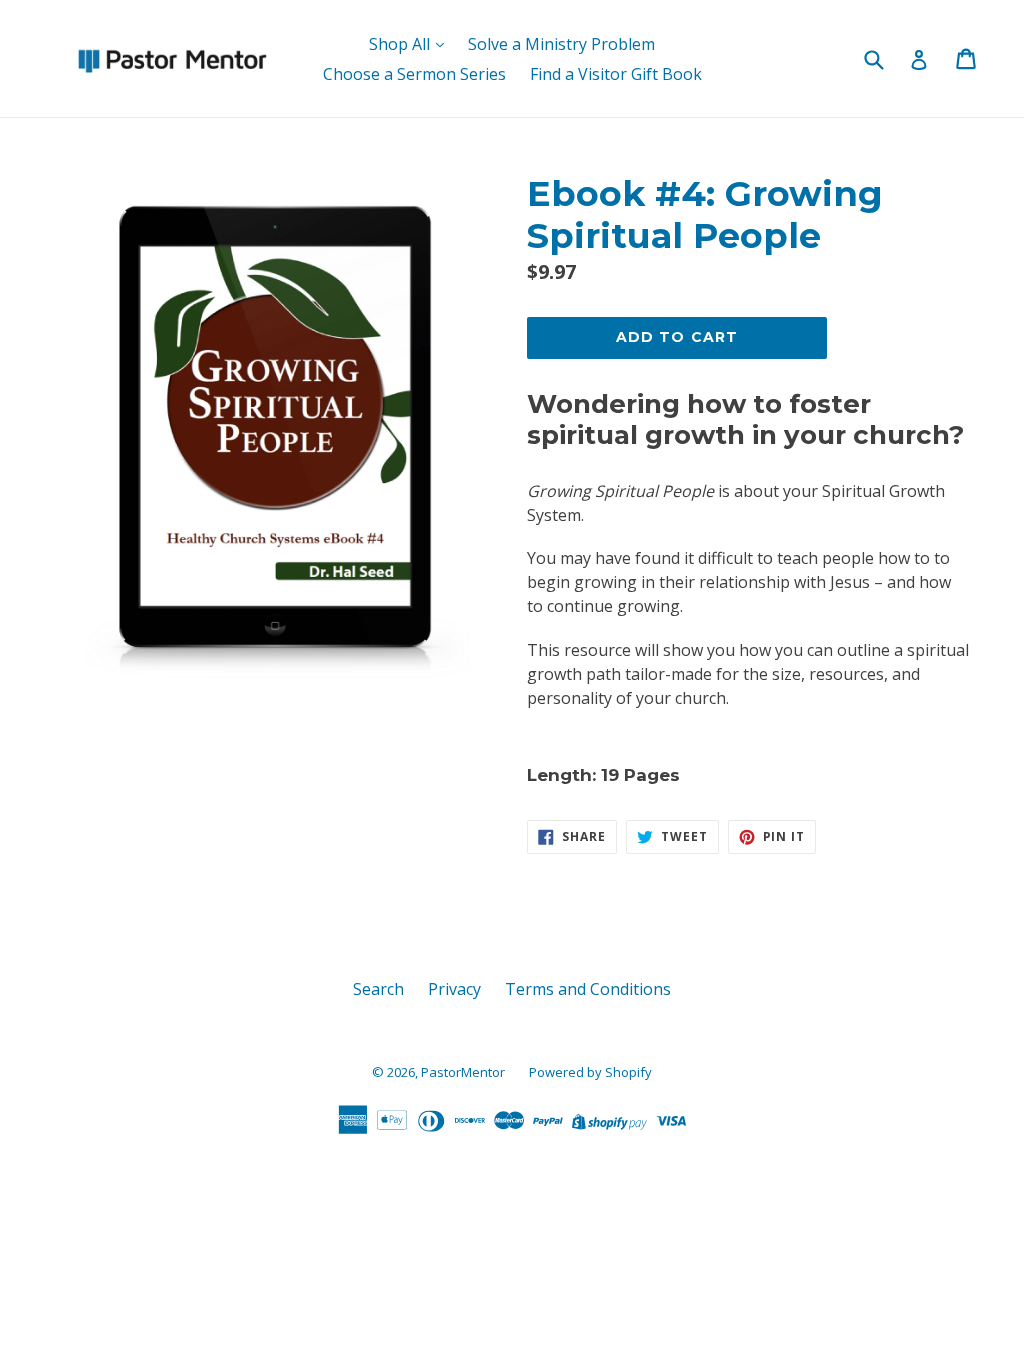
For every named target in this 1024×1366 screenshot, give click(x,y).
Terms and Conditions (588, 989)
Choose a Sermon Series (414, 74)
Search (378, 989)
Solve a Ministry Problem (561, 44)
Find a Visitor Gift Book (616, 74)
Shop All (401, 44)
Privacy (454, 989)
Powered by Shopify (590, 1072)
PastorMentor (463, 1072)
